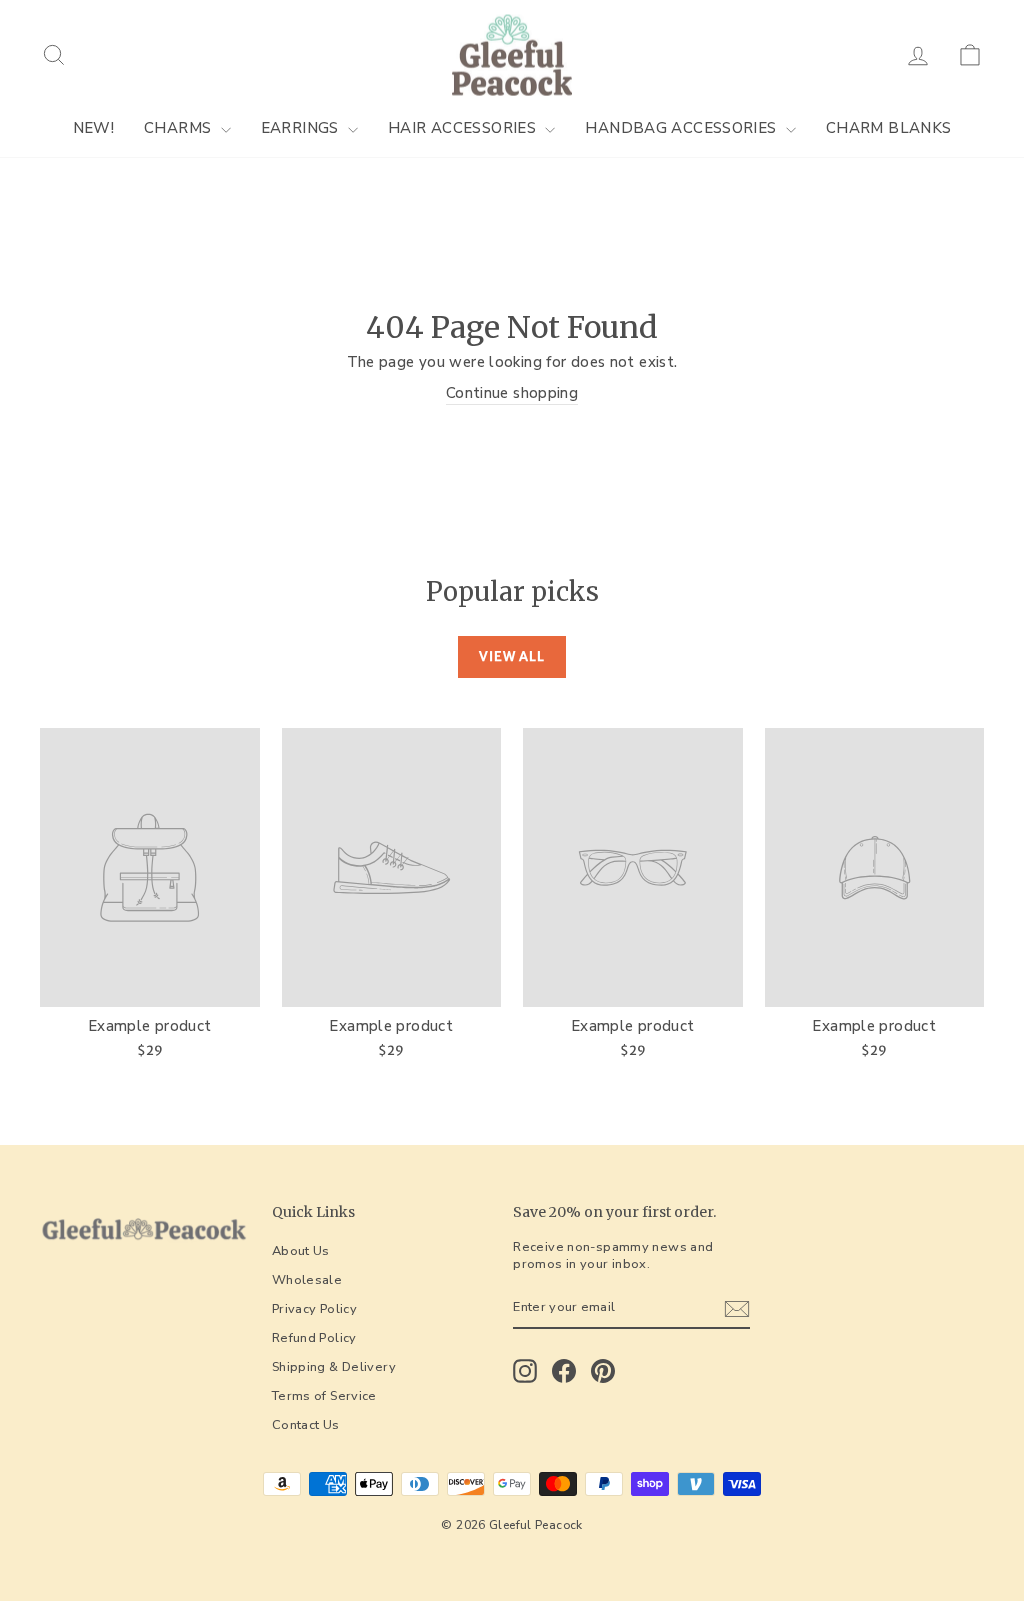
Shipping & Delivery (334, 1367)
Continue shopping (512, 393)
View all (512, 656)
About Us (301, 1251)
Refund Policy (314, 1338)
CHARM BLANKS (889, 128)
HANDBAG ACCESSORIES (683, 128)
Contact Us (306, 1425)
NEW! (94, 128)
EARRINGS (302, 128)
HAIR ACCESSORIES (464, 128)
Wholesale (307, 1280)
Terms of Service (324, 1396)
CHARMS (180, 128)
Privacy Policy (314, 1309)
